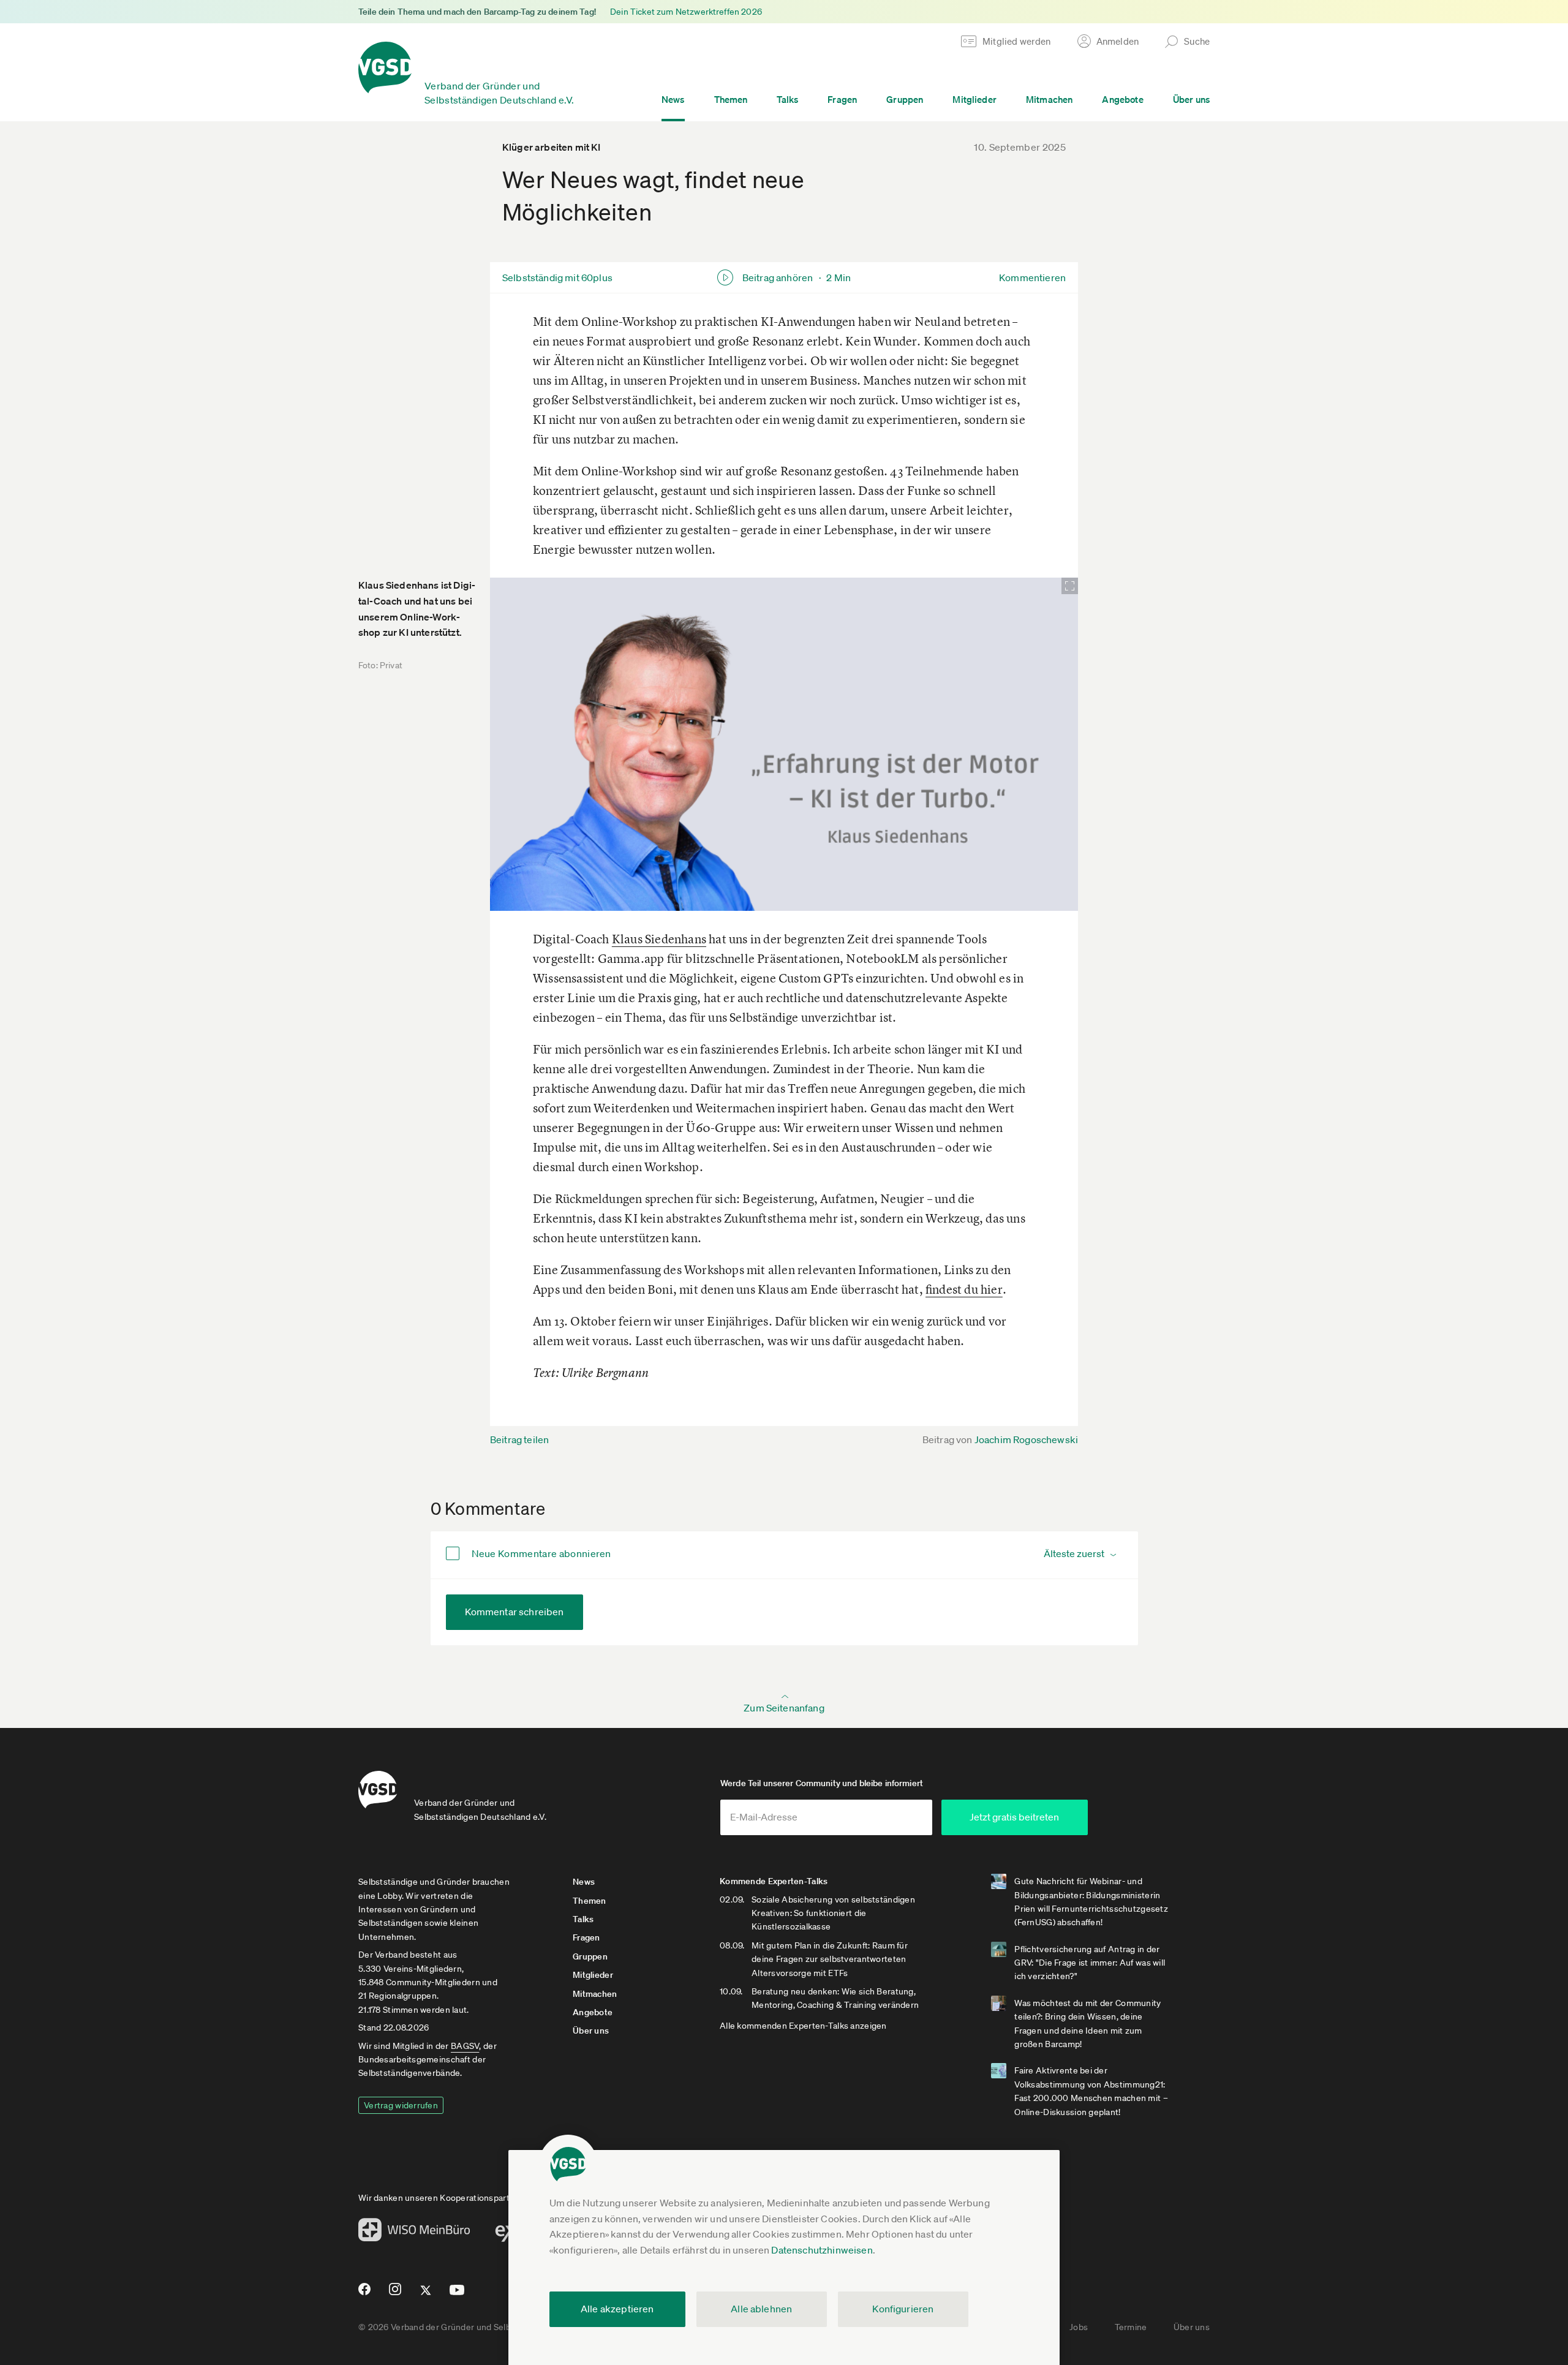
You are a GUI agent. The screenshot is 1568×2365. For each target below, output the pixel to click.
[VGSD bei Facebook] (363, 2294)
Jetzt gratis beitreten (1014, 1817)
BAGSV (465, 2046)
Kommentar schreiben (514, 1612)
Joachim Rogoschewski (1026, 1439)
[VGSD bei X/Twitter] (426, 2295)
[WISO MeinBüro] (414, 2233)
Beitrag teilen (519, 1439)
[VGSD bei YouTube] (457, 2295)
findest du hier (964, 1289)
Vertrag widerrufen (401, 2105)
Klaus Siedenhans (659, 939)
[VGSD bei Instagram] (395, 2294)
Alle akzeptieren (617, 2309)
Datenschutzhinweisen (822, 2250)
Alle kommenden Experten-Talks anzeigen (803, 2026)
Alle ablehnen (761, 2309)
